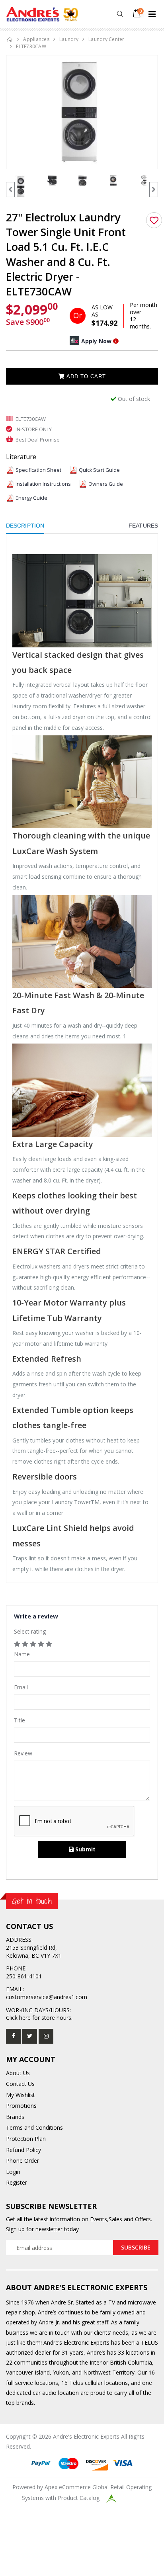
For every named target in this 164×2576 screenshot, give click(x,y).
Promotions (21, 2106)
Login (13, 2172)
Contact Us (20, 2084)
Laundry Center (106, 39)
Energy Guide (31, 498)
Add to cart (85, 376)
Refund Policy (23, 2150)
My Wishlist (20, 2095)
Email (21, 1687)
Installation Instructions (43, 484)
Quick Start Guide (99, 470)
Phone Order (22, 2161)
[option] (82, 112)
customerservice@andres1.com (47, 1997)
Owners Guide (106, 484)
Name (22, 1654)
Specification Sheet (38, 470)
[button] (120, 14)
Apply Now (96, 341)
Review (23, 1753)
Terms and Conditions (34, 2127)
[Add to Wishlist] (154, 220)
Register (17, 2182)
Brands (15, 2117)
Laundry (69, 39)
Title (20, 1720)
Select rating (30, 1631)
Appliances (36, 39)
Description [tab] (25, 526)
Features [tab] (143, 526)
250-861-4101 (24, 1976)
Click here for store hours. (39, 2018)
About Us (18, 2073)
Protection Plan (26, 2139)
